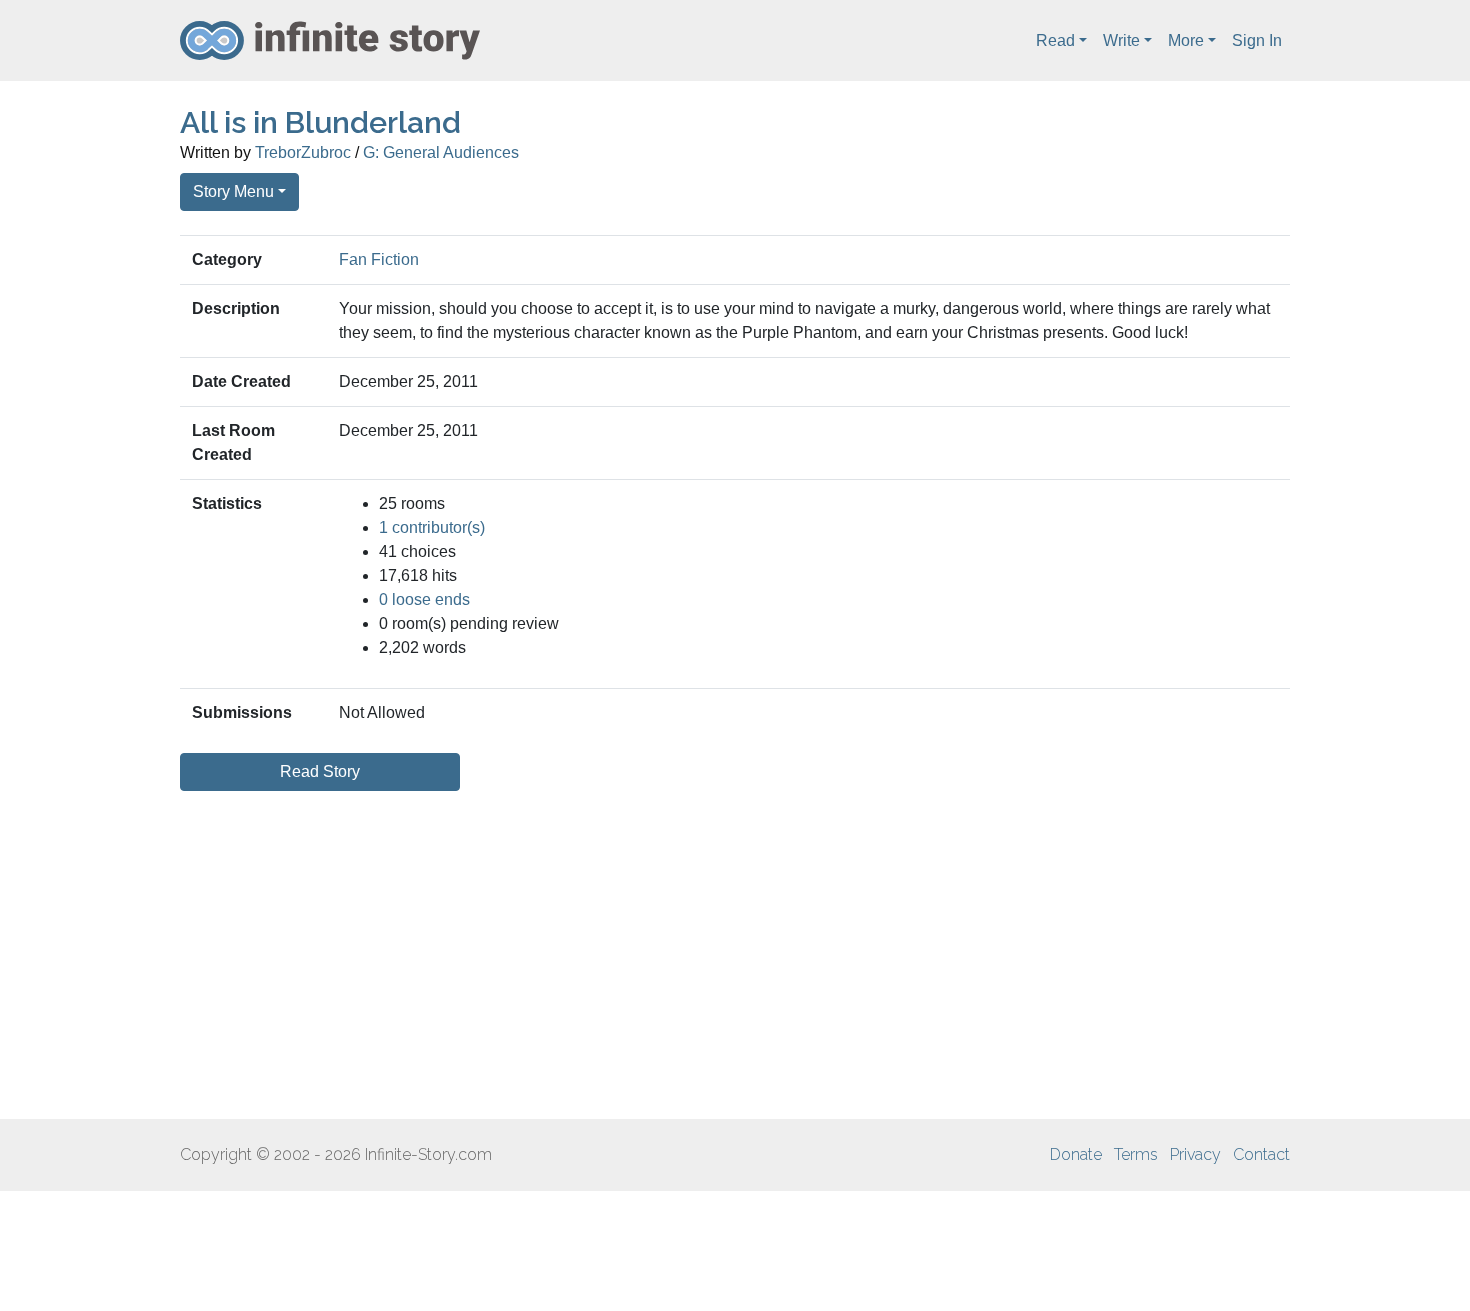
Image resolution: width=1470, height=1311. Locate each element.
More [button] (1186, 40)
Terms (1136, 1154)
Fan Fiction (379, 259)
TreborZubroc (303, 152)
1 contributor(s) (432, 527)
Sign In (1257, 40)
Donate (1076, 1154)
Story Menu (233, 191)
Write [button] (1121, 40)
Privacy (1195, 1154)
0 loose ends (424, 599)
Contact (1261, 1154)
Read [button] (1055, 40)
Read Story (320, 771)
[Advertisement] (735, 955)
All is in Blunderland (320, 122)
